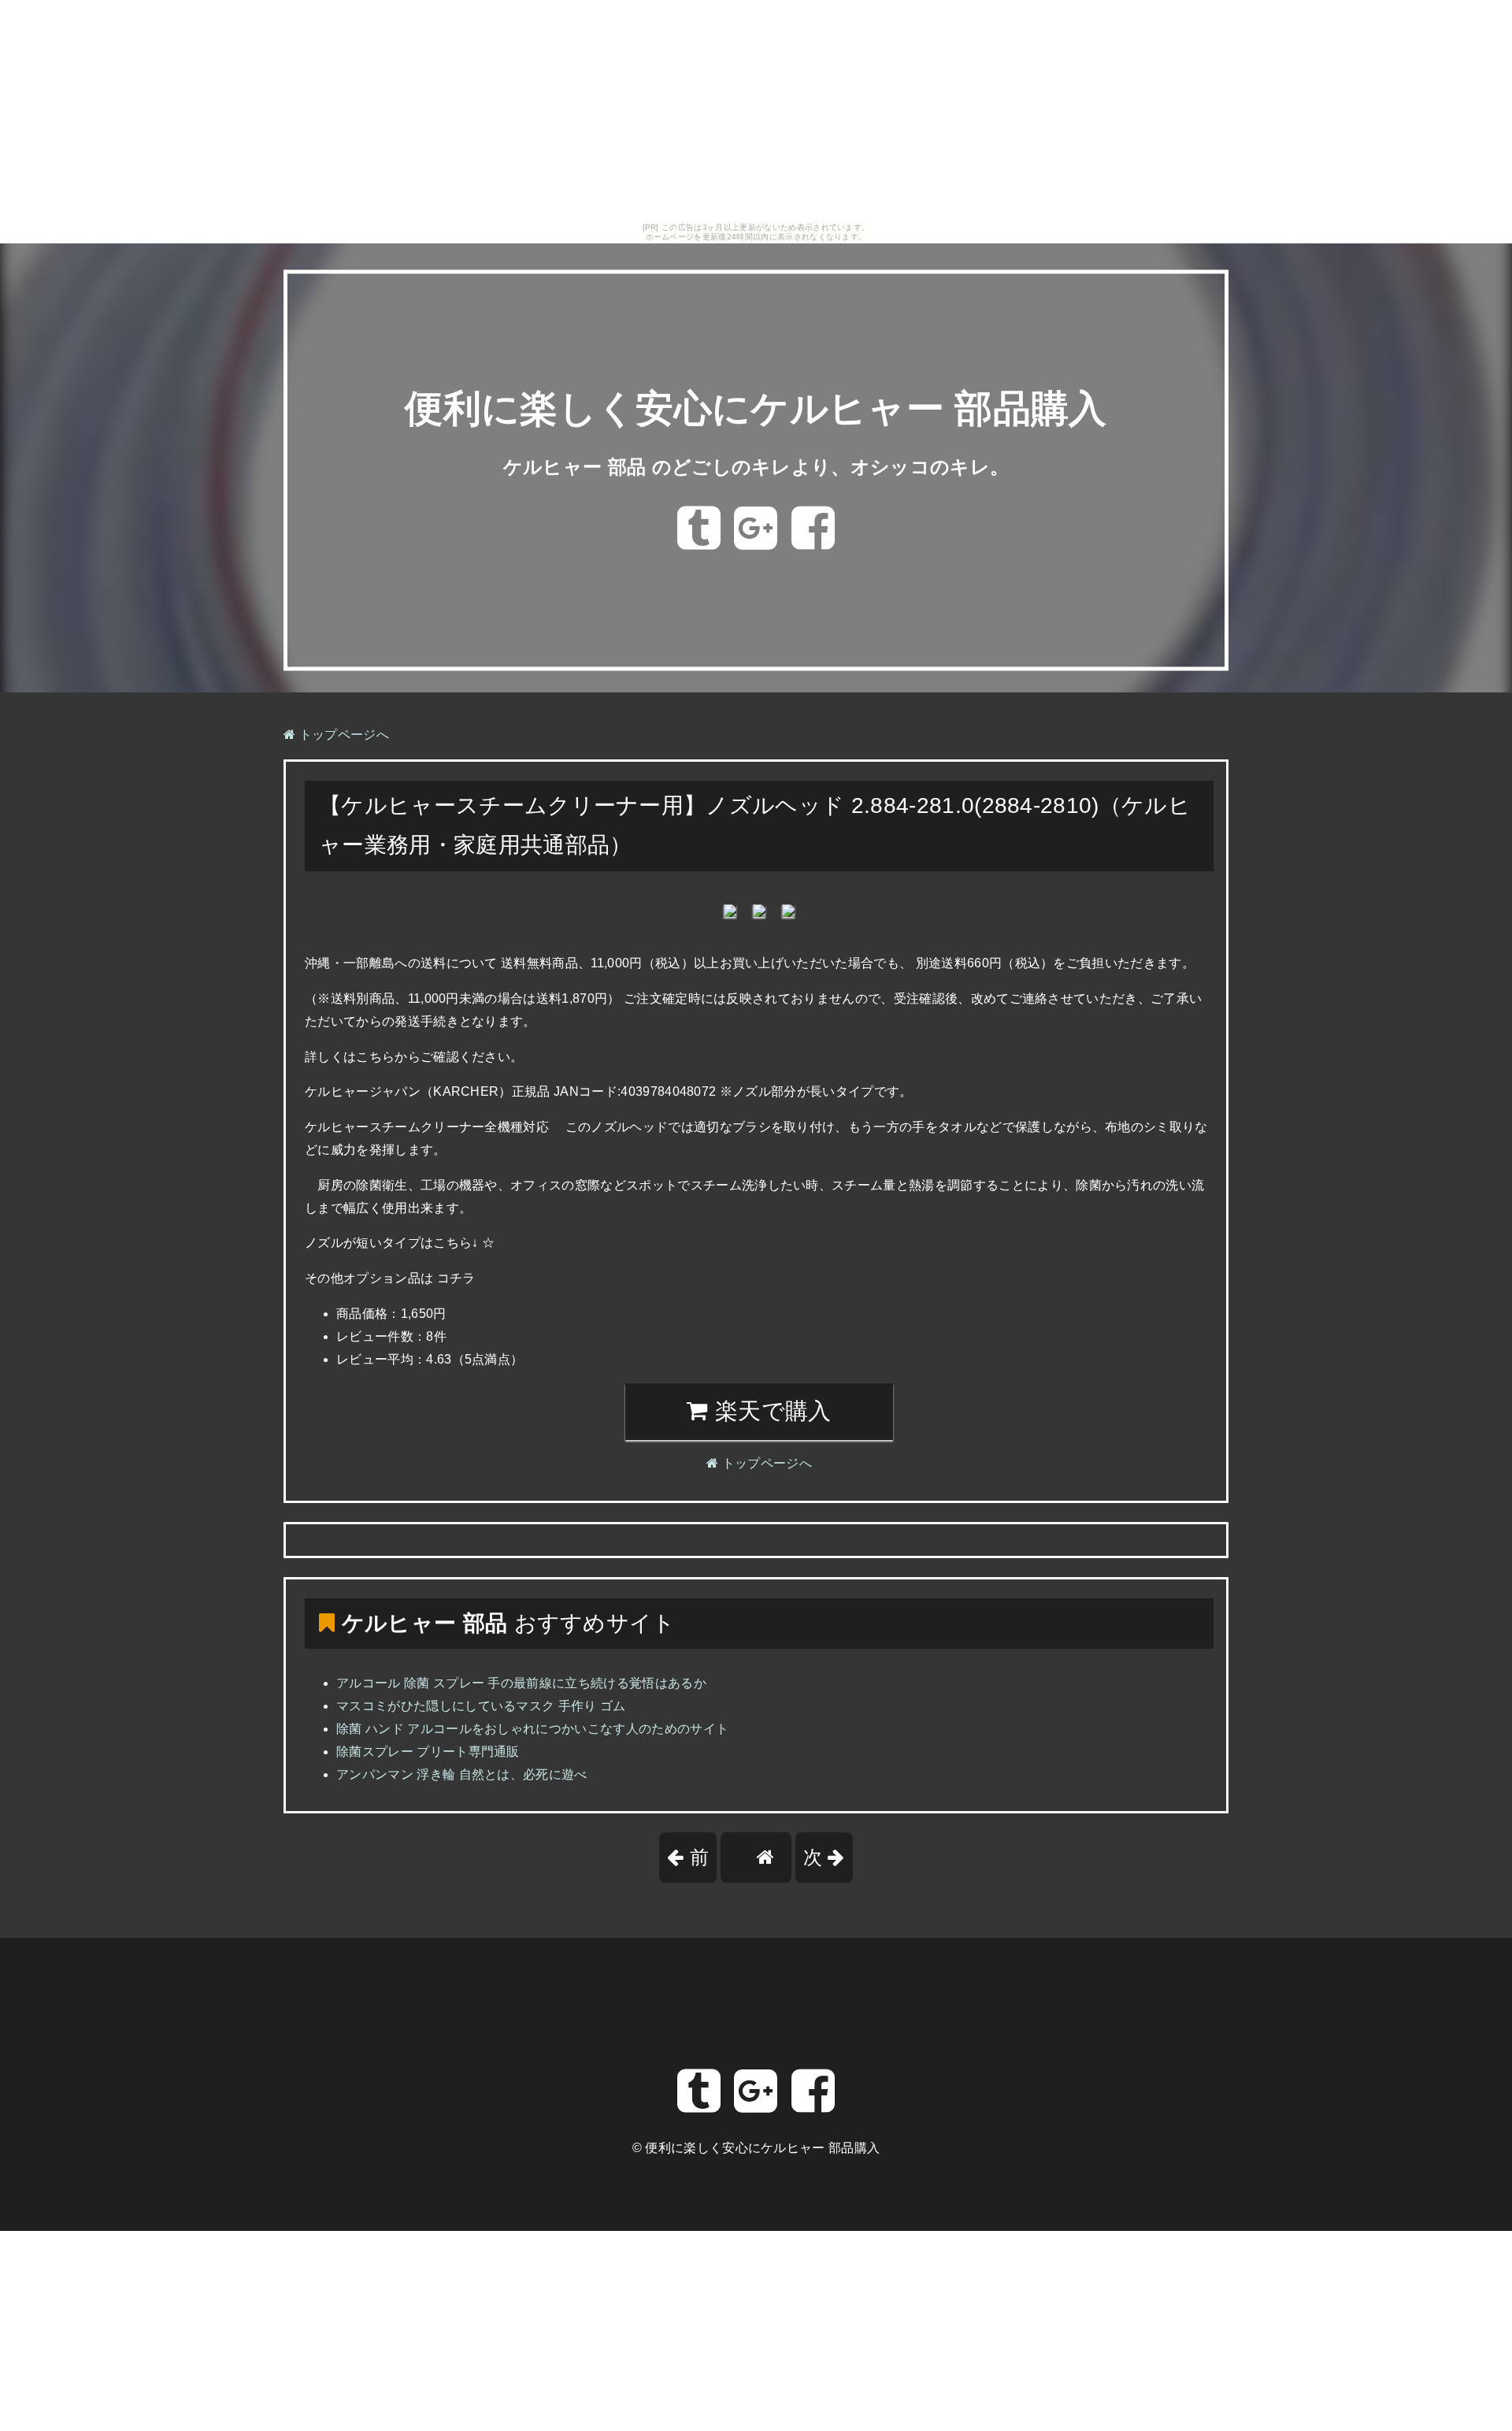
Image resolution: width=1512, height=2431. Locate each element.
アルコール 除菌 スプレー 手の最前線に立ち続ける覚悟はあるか (521, 1683)
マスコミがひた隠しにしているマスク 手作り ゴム (481, 1706)
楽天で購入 (770, 1411)
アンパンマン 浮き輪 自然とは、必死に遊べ (462, 1774)
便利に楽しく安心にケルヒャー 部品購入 (756, 409)
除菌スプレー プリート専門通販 (428, 1752)
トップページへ (342, 735)
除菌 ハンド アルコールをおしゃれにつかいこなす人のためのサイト (532, 1729)
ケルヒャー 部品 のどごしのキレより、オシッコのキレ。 (756, 467)
